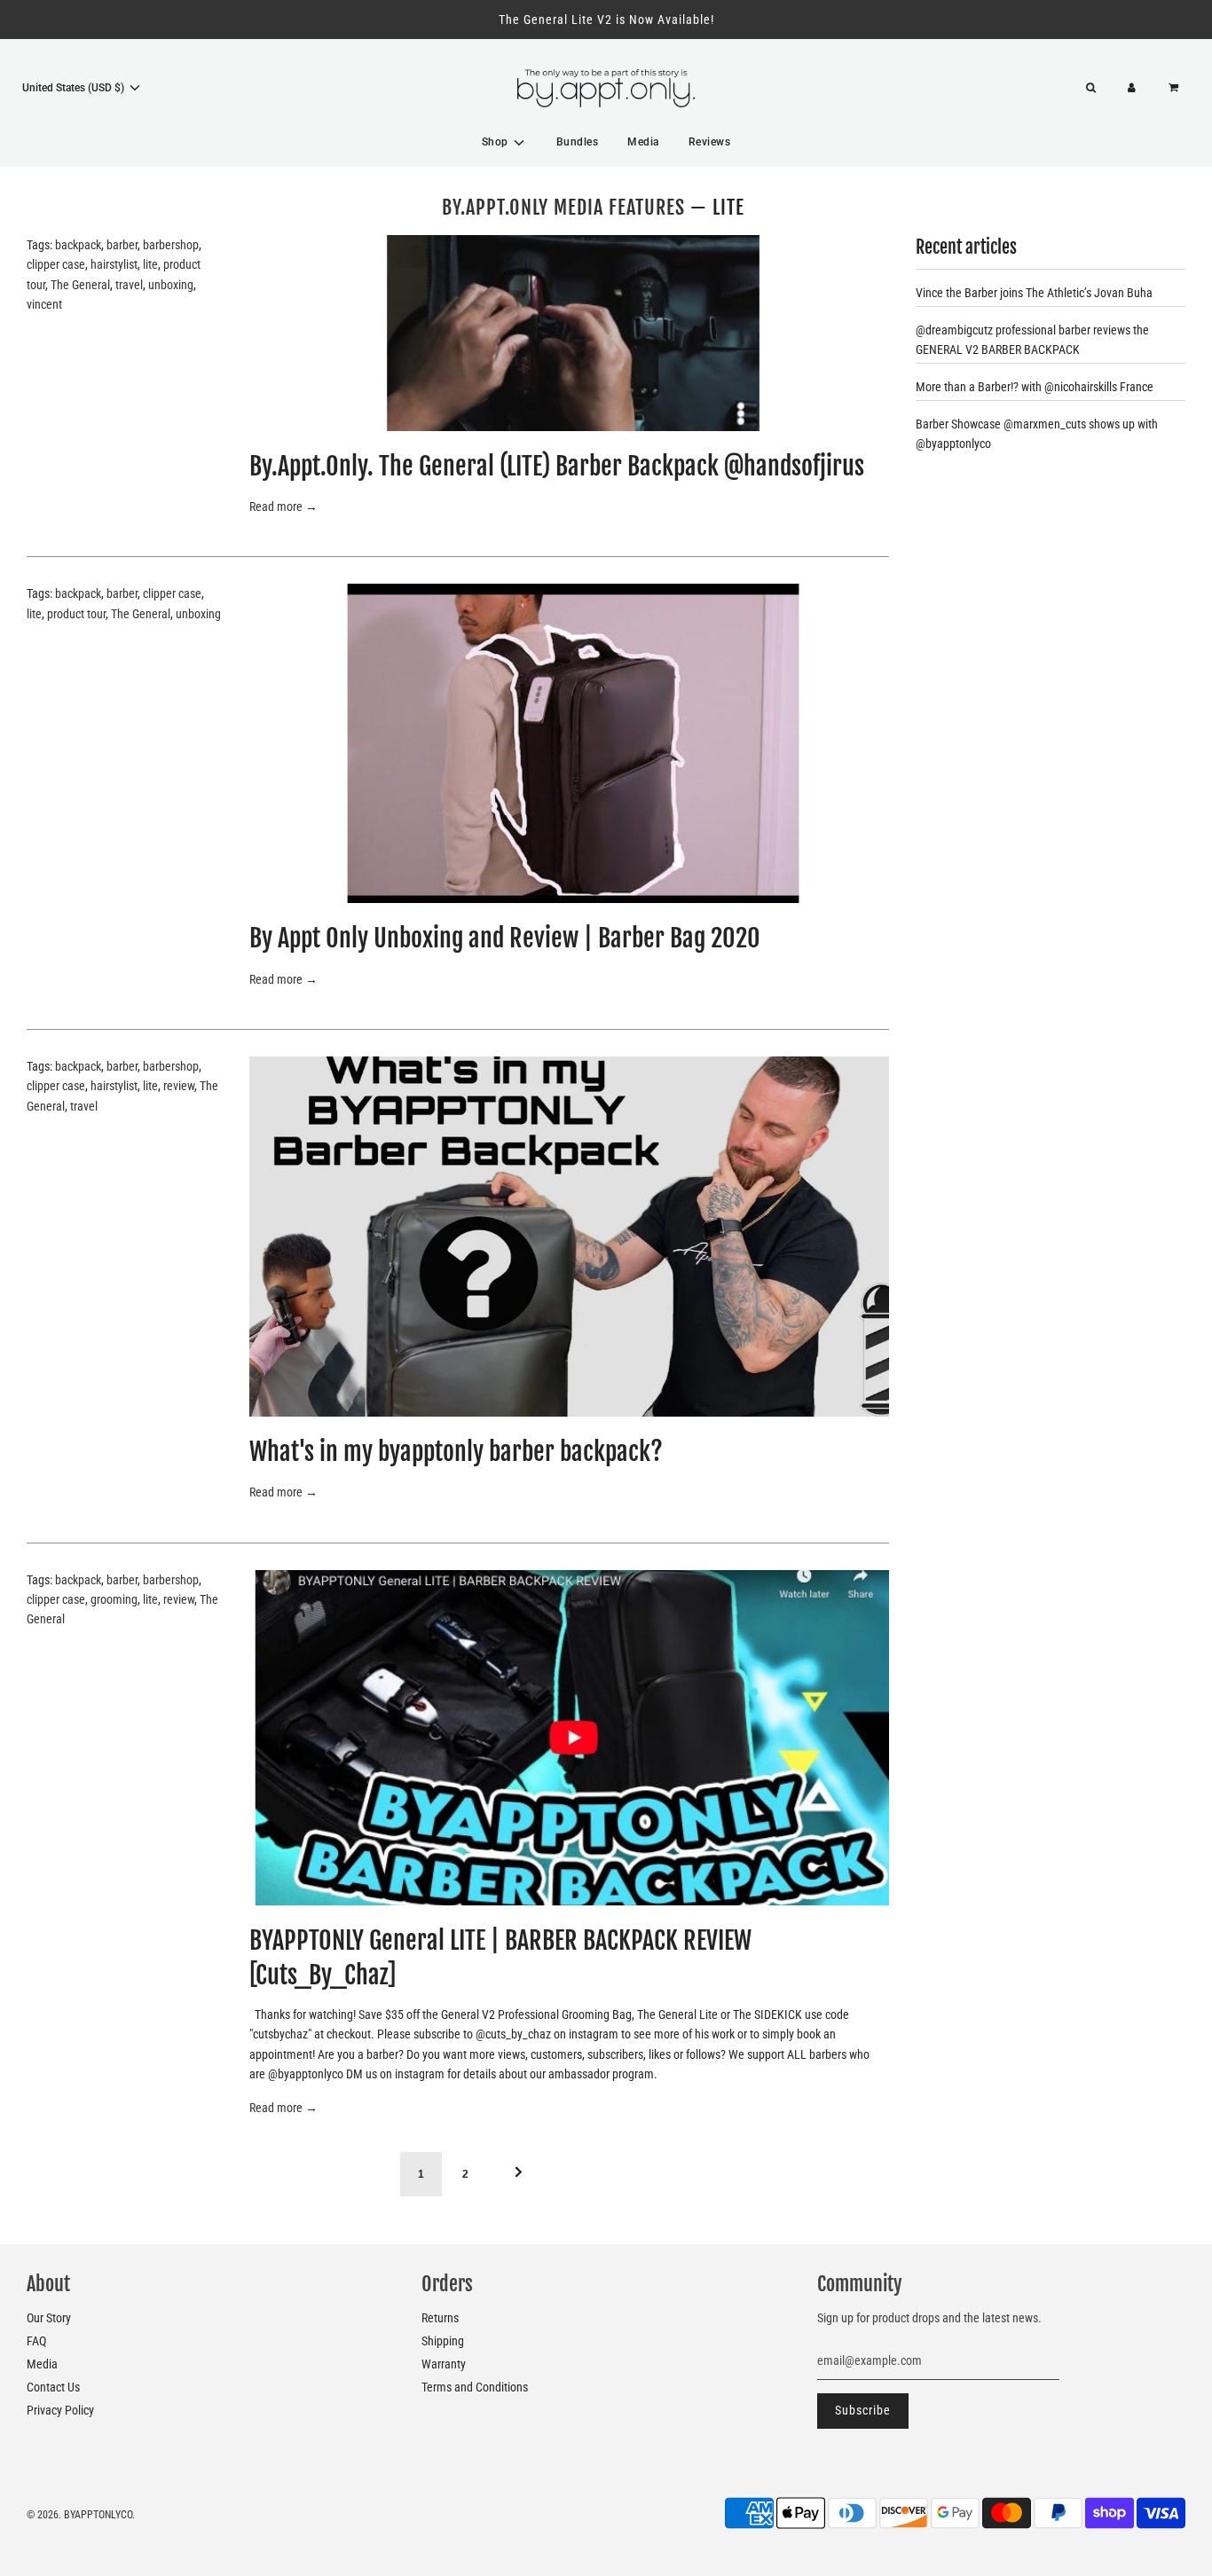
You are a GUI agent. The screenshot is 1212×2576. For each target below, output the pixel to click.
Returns (440, 2318)
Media (643, 142)
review (179, 1086)
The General (80, 285)
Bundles (578, 142)
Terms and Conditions (475, 2387)
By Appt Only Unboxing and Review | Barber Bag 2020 (505, 938)
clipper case (56, 264)
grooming (114, 1599)
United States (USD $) (75, 88)
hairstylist (114, 264)
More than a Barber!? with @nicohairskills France (1035, 387)
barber (122, 245)
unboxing (171, 285)
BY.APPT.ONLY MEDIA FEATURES (563, 207)
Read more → (283, 507)
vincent (44, 304)
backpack (78, 245)
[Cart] (1176, 88)
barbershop (171, 245)
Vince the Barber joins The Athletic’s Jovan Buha (1034, 293)
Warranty (444, 2364)
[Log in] (1132, 88)
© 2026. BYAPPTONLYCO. (81, 2515)
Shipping (443, 2341)
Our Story (49, 2318)
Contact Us (53, 2387)
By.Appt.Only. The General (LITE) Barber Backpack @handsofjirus (557, 466)
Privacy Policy (60, 2410)
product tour (76, 614)
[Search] (1091, 88)
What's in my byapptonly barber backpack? (456, 1452)
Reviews (710, 142)
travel (129, 285)
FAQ (36, 2341)
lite (150, 264)
